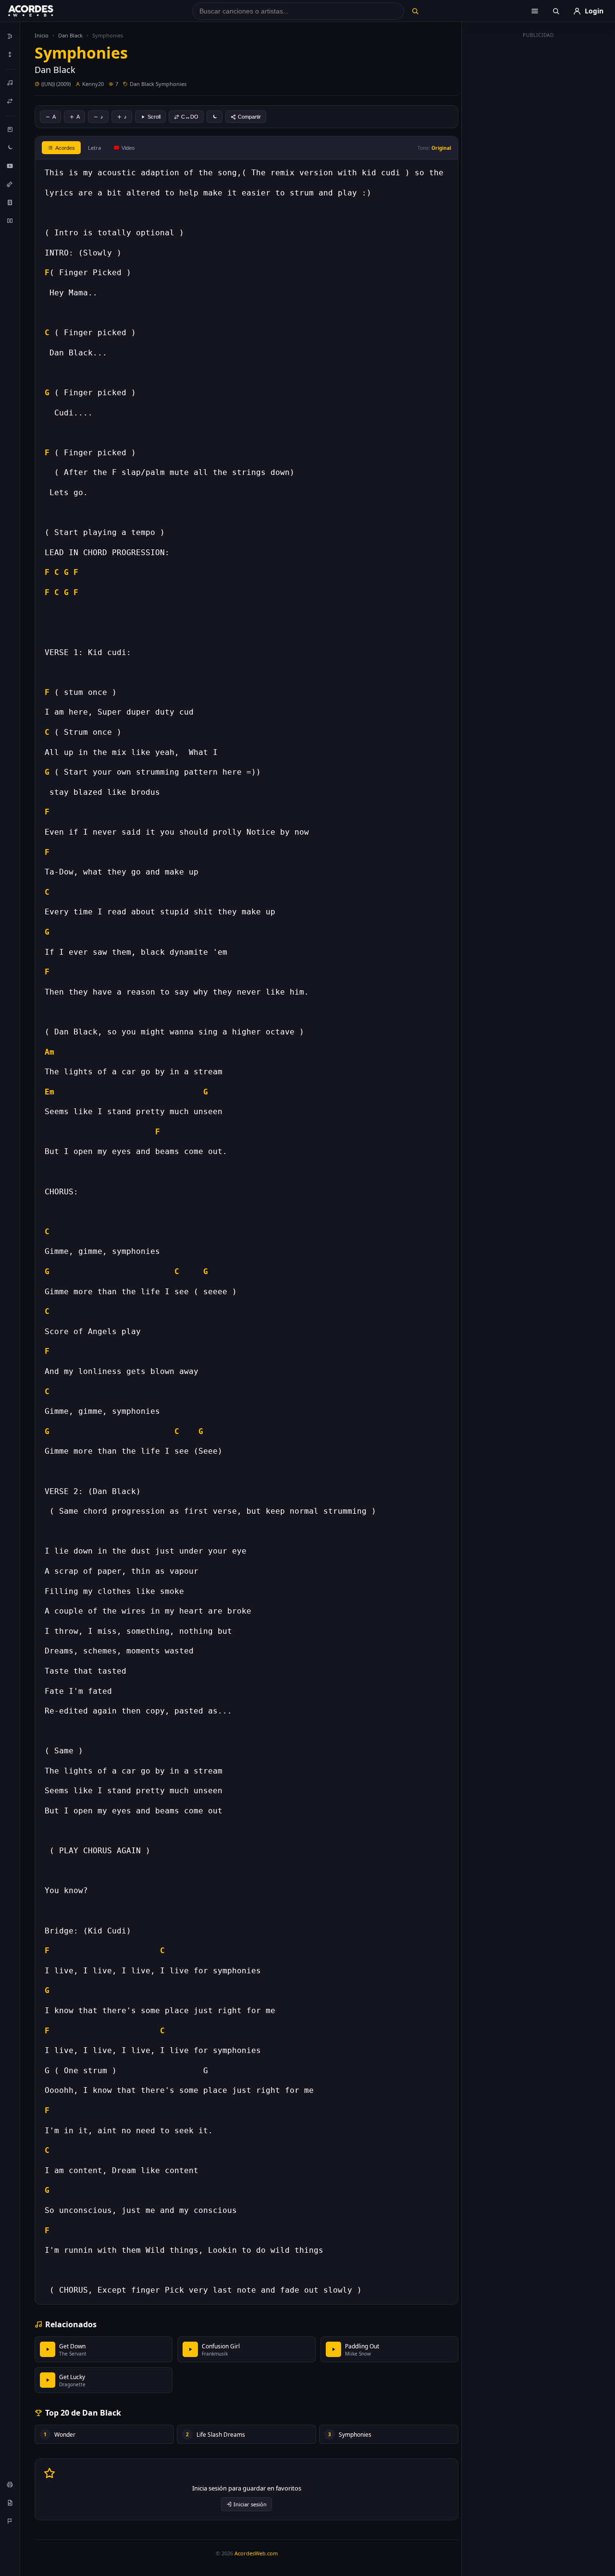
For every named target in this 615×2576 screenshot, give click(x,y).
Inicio (42, 35)
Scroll (154, 117)
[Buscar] (415, 11)
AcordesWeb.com (256, 2553)
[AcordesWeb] (43, 11)
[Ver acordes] (10, 202)
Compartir (249, 117)
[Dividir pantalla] (10, 220)
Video (128, 148)
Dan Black (70, 35)
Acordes (65, 148)
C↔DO (190, 117)
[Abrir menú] (535, 11)
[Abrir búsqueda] (556, 11)
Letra (94, 148)
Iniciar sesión (250, 2504)
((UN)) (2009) (56, 84)
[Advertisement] (539, 186)
